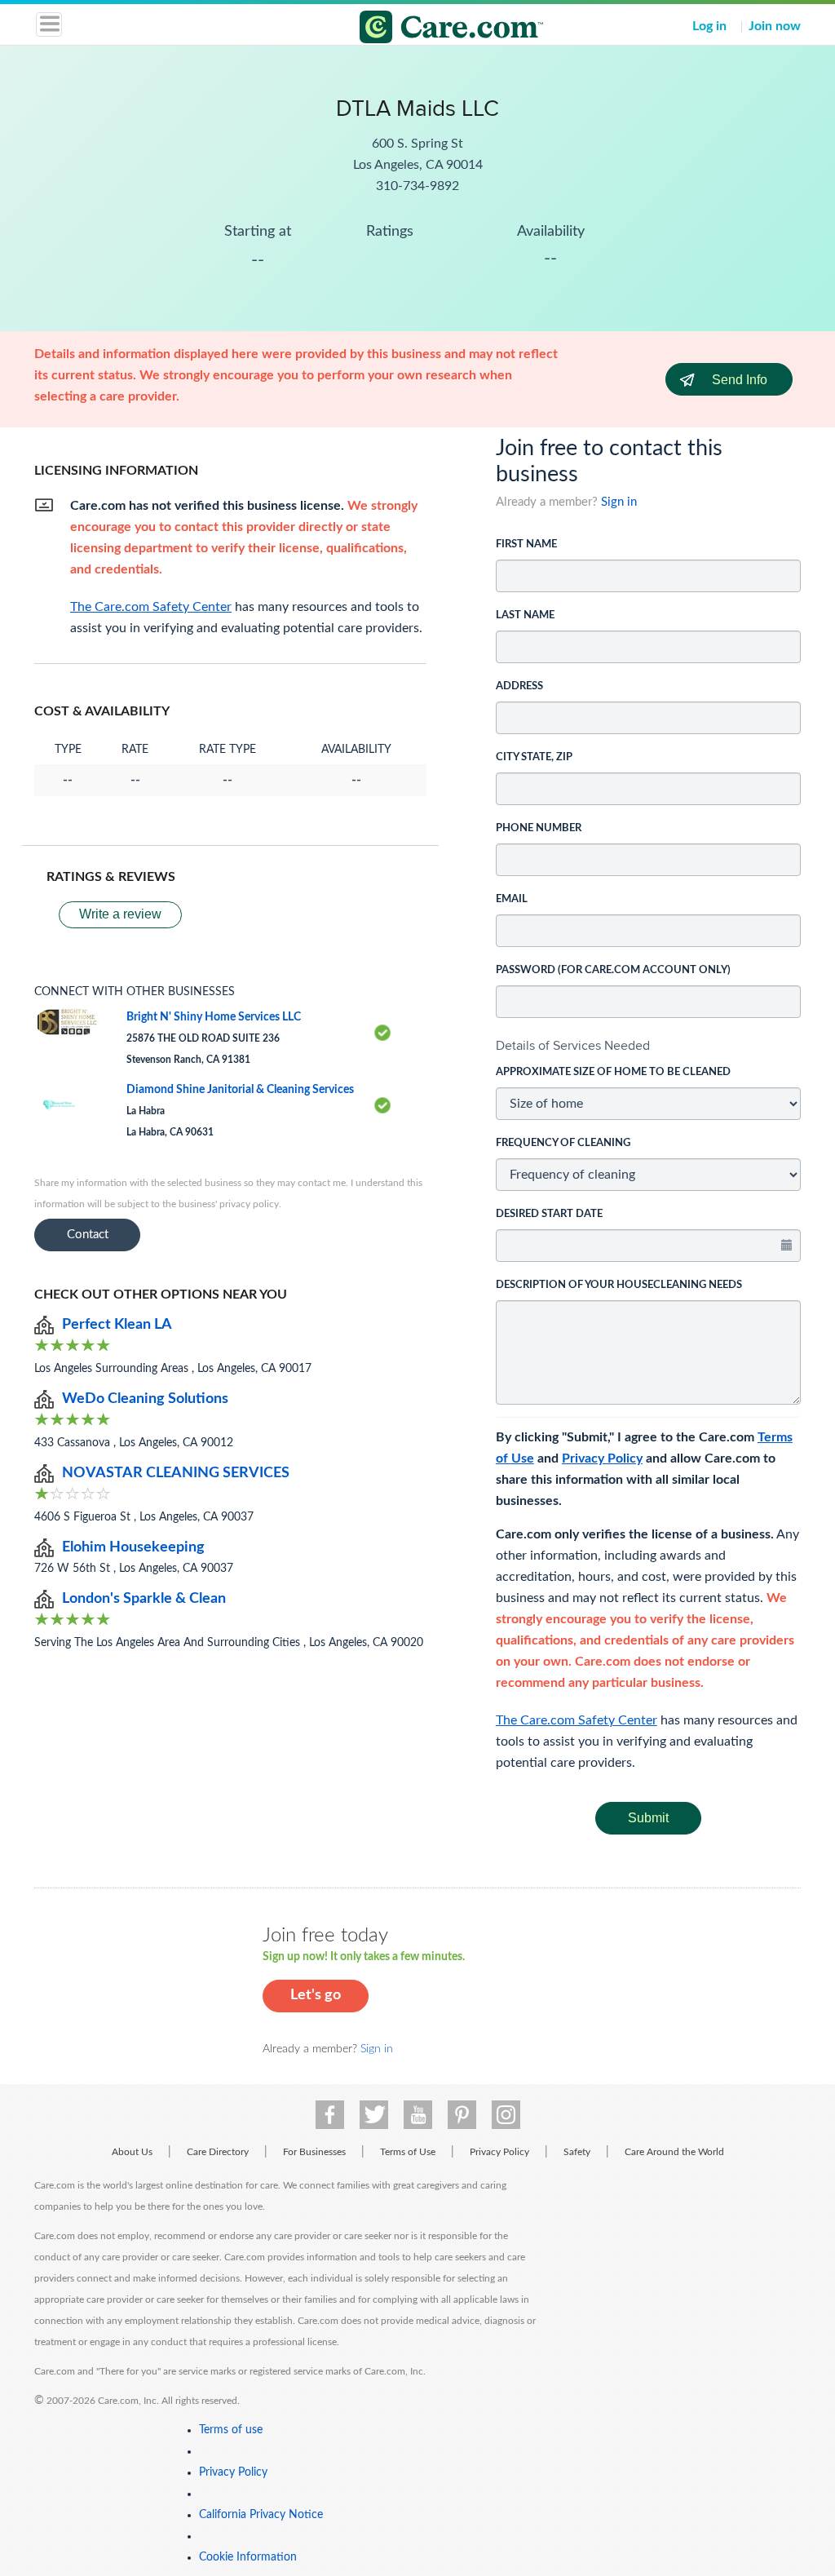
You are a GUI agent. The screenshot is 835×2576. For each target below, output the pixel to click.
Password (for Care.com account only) (613, 970)
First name (526, 544)
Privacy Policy (602, 1458)
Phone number (539, 828)
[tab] (648, 1046)
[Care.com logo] (428, 29)
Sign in (619, 502)
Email (512, 899)
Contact (88, 1235)
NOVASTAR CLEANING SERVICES (176, 1473)
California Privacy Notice (261, 2515)
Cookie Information (248, 2557)
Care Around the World (674, 2152)
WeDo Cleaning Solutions (145, 1399)
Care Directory (218, 2152)
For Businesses (314, 2152)
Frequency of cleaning (563, 1143)
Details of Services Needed (573, 1045)
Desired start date (549, 1214)
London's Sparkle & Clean (144, 1599)
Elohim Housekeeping (133, 1547)
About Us (132, 2152)
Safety (577, 2152)
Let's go (316, 1995)
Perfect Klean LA (117, 1325)
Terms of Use (408, 2152)
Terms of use (231, 2430)
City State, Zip (534, 757)
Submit (648, 1818)
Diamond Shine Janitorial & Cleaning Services (240, 1090)
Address (519, 686)
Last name (525, 615)
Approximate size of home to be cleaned (613, 1072)
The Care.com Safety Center (577, 1720)
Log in (709, 26)
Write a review (120, 914)
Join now (775, 26)
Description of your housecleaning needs (619, 1285)
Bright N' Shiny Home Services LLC (214, 1017)
